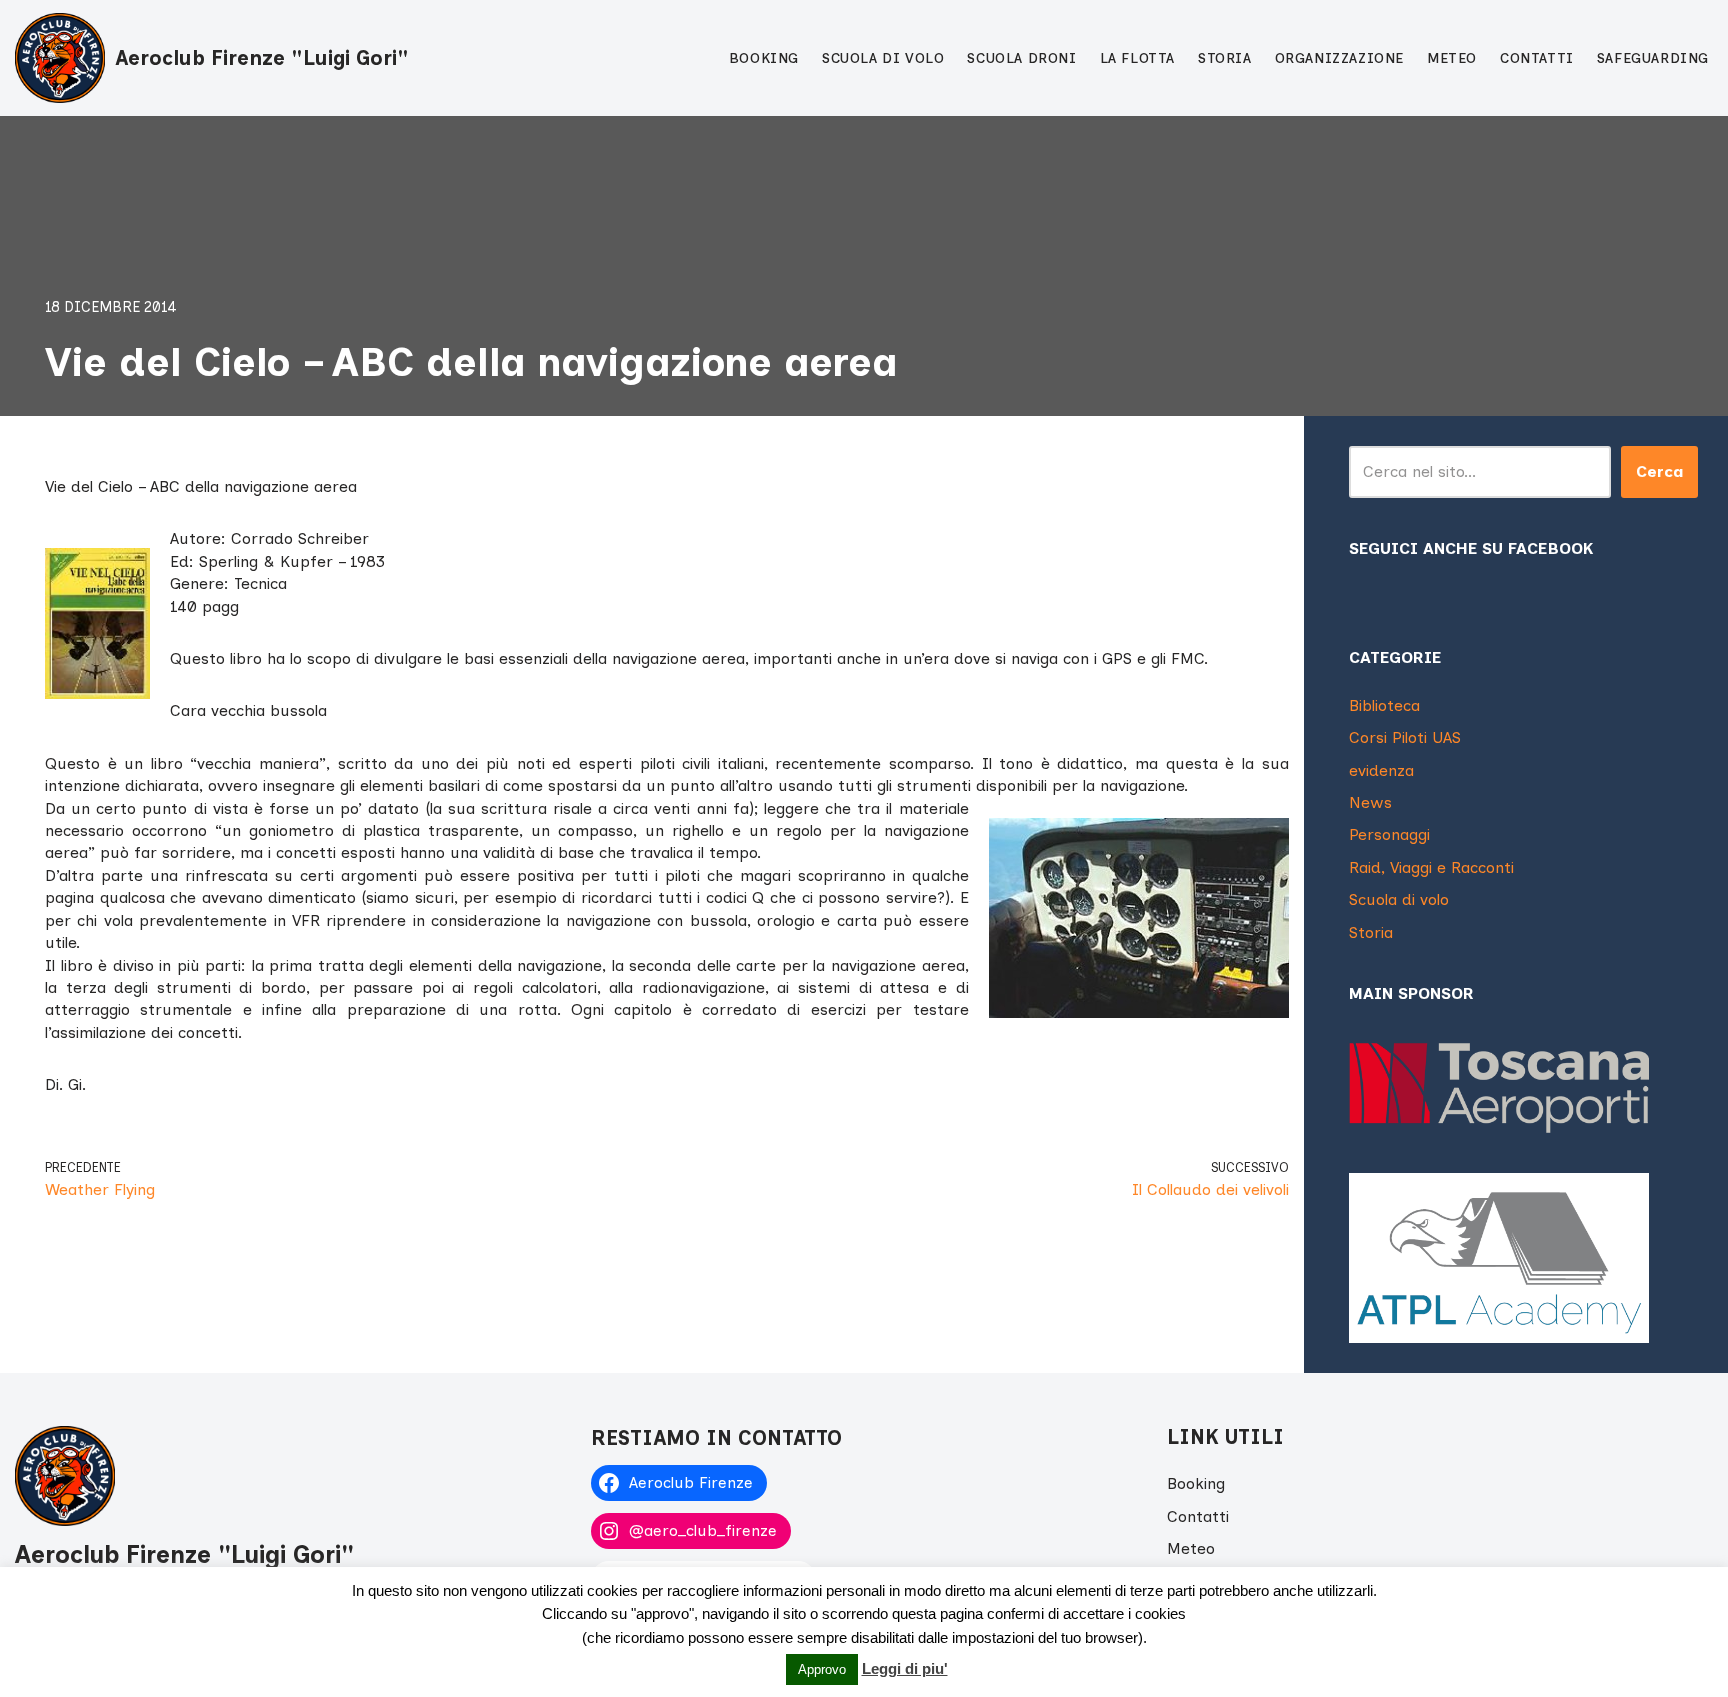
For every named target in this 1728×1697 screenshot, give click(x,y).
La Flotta (1137, 58)
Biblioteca (1384, 705)
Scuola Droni (1021, 58)
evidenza (1381, 770)
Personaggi (1389, 834)
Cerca (1659, 471)
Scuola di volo (883, 58)
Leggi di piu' (905, 1668)
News (1370, 802)
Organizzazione (1339, 58)
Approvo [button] (822, 1669)
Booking (764, 58)
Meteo (1452, 58)
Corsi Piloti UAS (1405, 737)
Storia (1225, 58)
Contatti (1537, 58)
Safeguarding (1653, 58)
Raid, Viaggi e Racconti (1431, 867)
